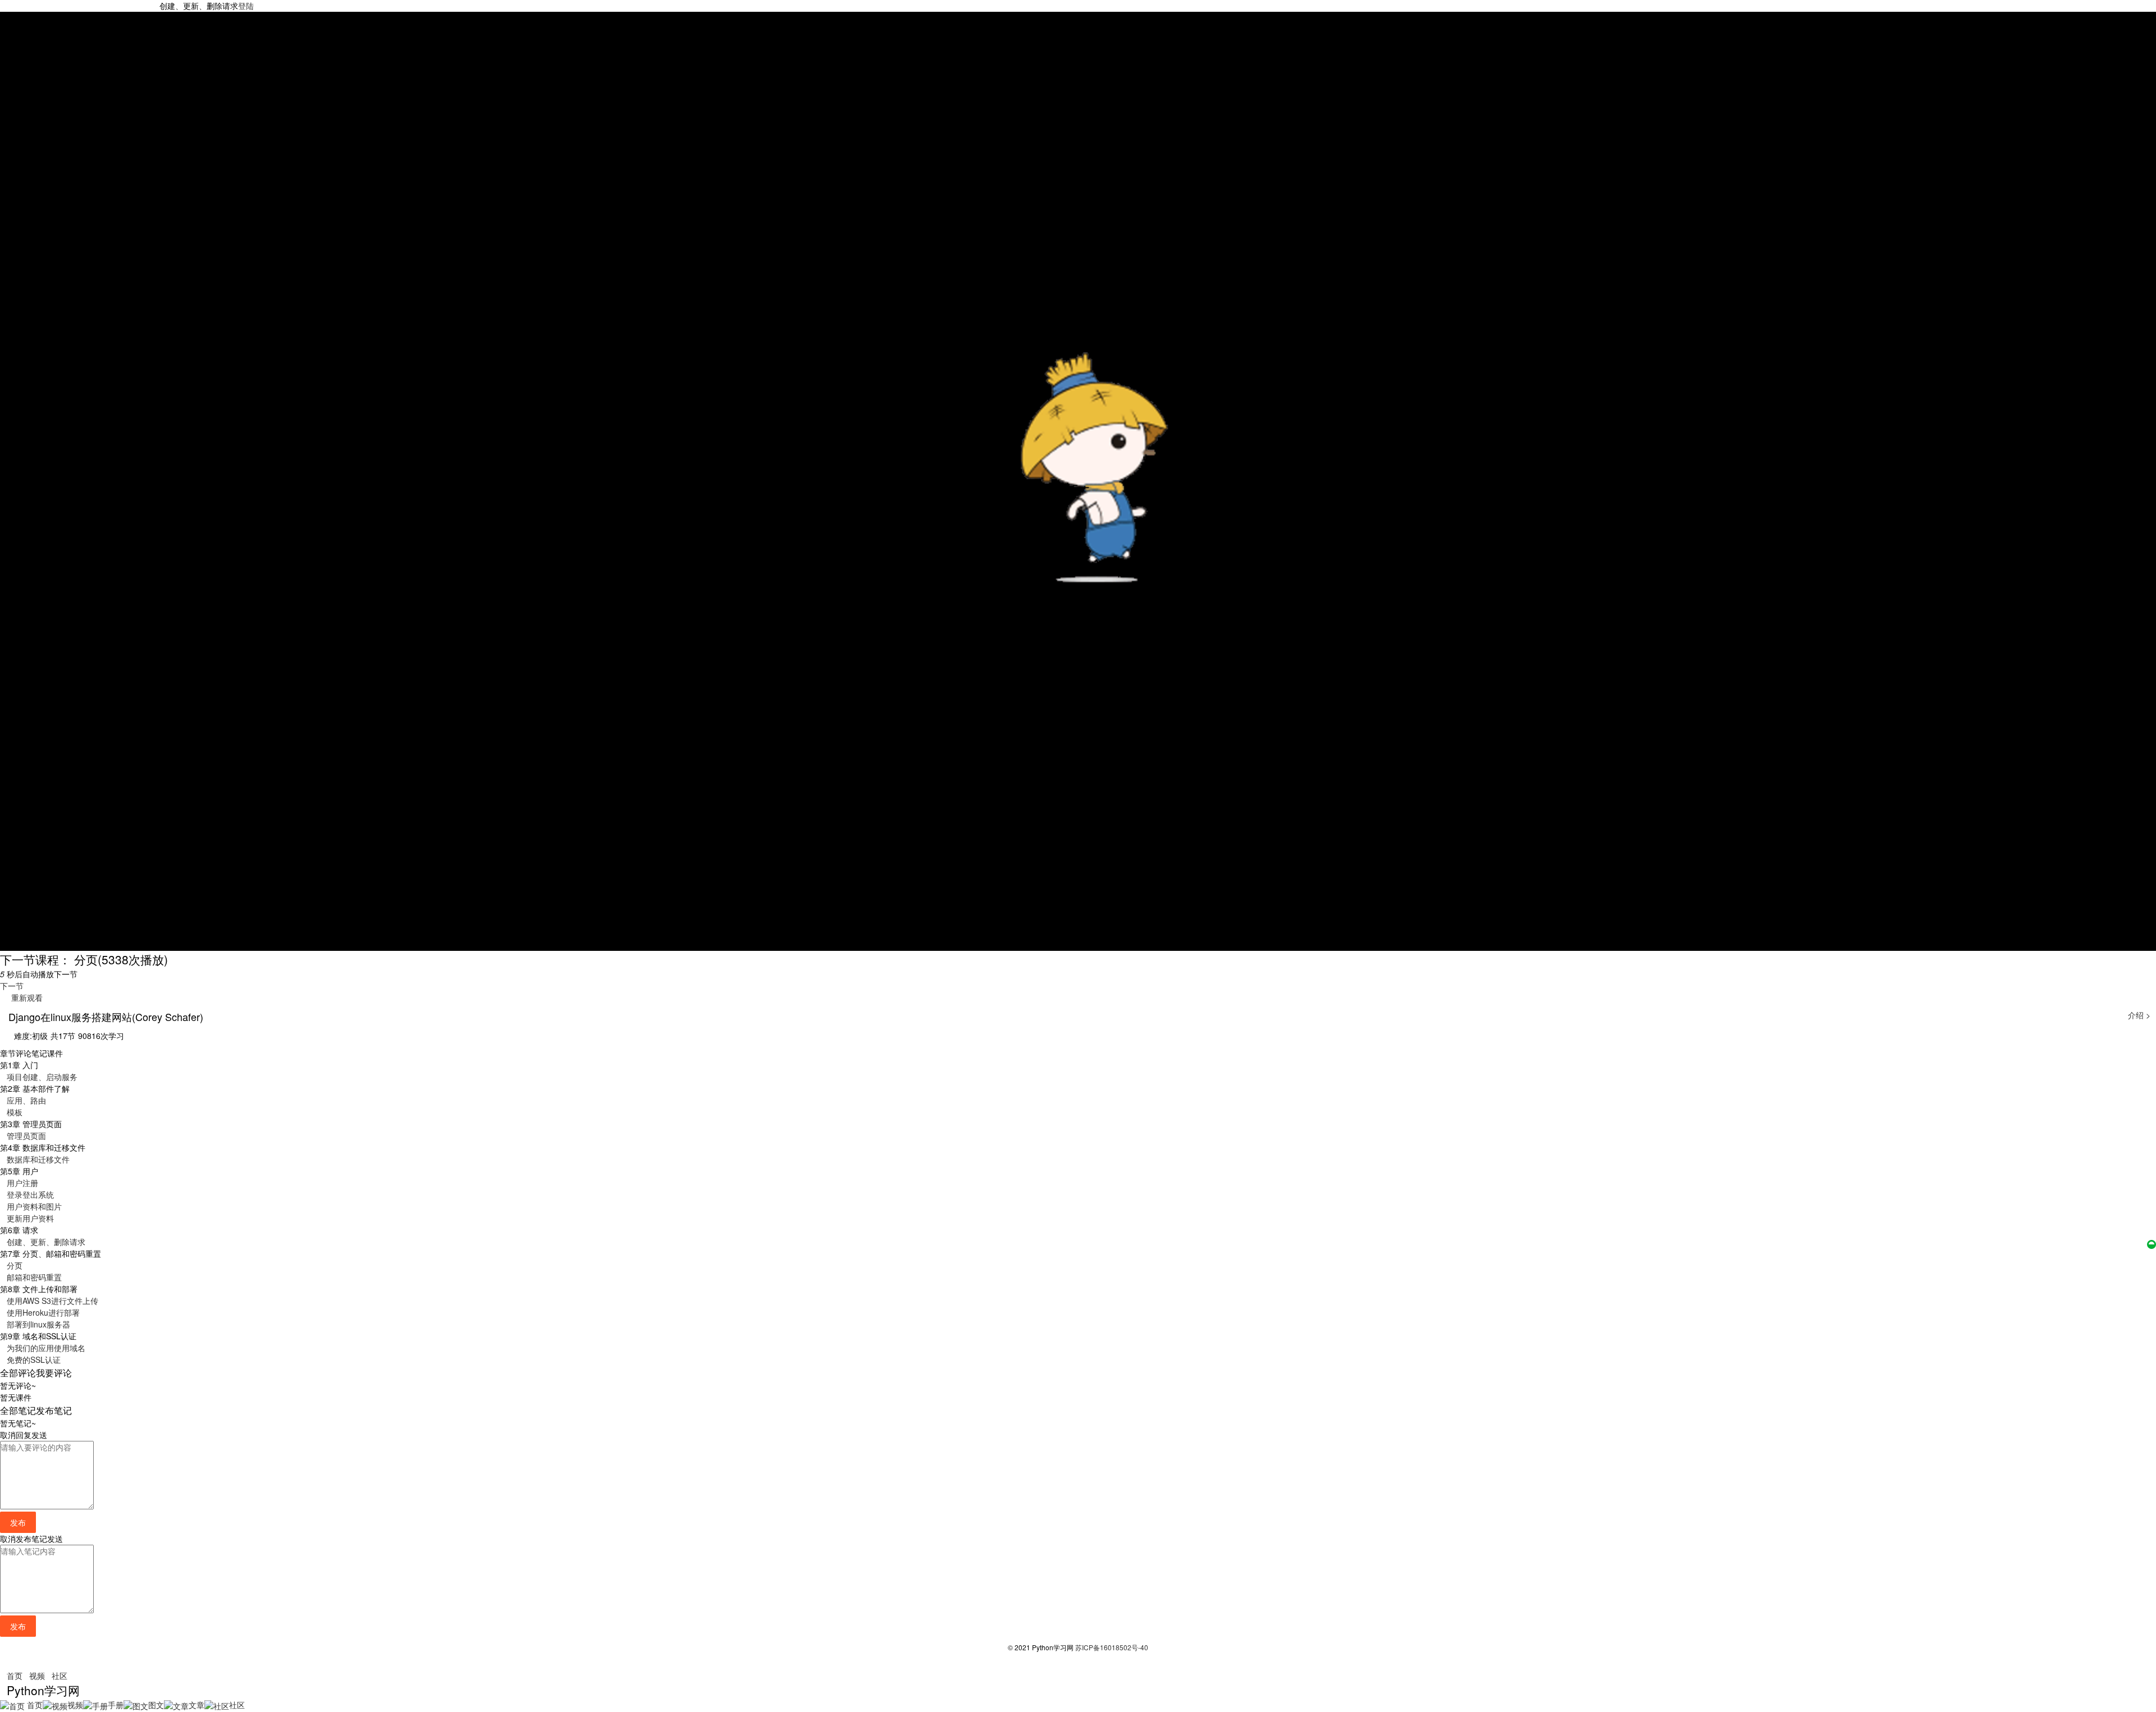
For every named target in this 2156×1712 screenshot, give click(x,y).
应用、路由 (26, 1100)
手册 (116, 1705)
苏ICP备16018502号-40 (1112, 1647)
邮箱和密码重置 (34, 1277)
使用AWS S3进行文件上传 (52, 1301)
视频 (37, 1676)
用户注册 (22, 1183)
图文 (156, 1705)
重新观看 (25, 997)
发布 (18, 1522)
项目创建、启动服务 (42, 1077)
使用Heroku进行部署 (43, 1312)
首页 (15, 1676)
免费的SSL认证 (34, 1359)
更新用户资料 (30, 1218)
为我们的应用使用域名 (46, 1348)
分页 (15, 1265)
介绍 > (2139, 1015)
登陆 (246, 6)
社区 (60, 1676)
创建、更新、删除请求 (46, 1242)
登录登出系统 (30, 1194)
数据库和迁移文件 (38, 1159)
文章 (197, 1705)
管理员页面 (26, 1136)
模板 (15, 1112)
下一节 (12, 986)
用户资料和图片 (34, 1206)
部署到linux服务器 (38, 1324)
